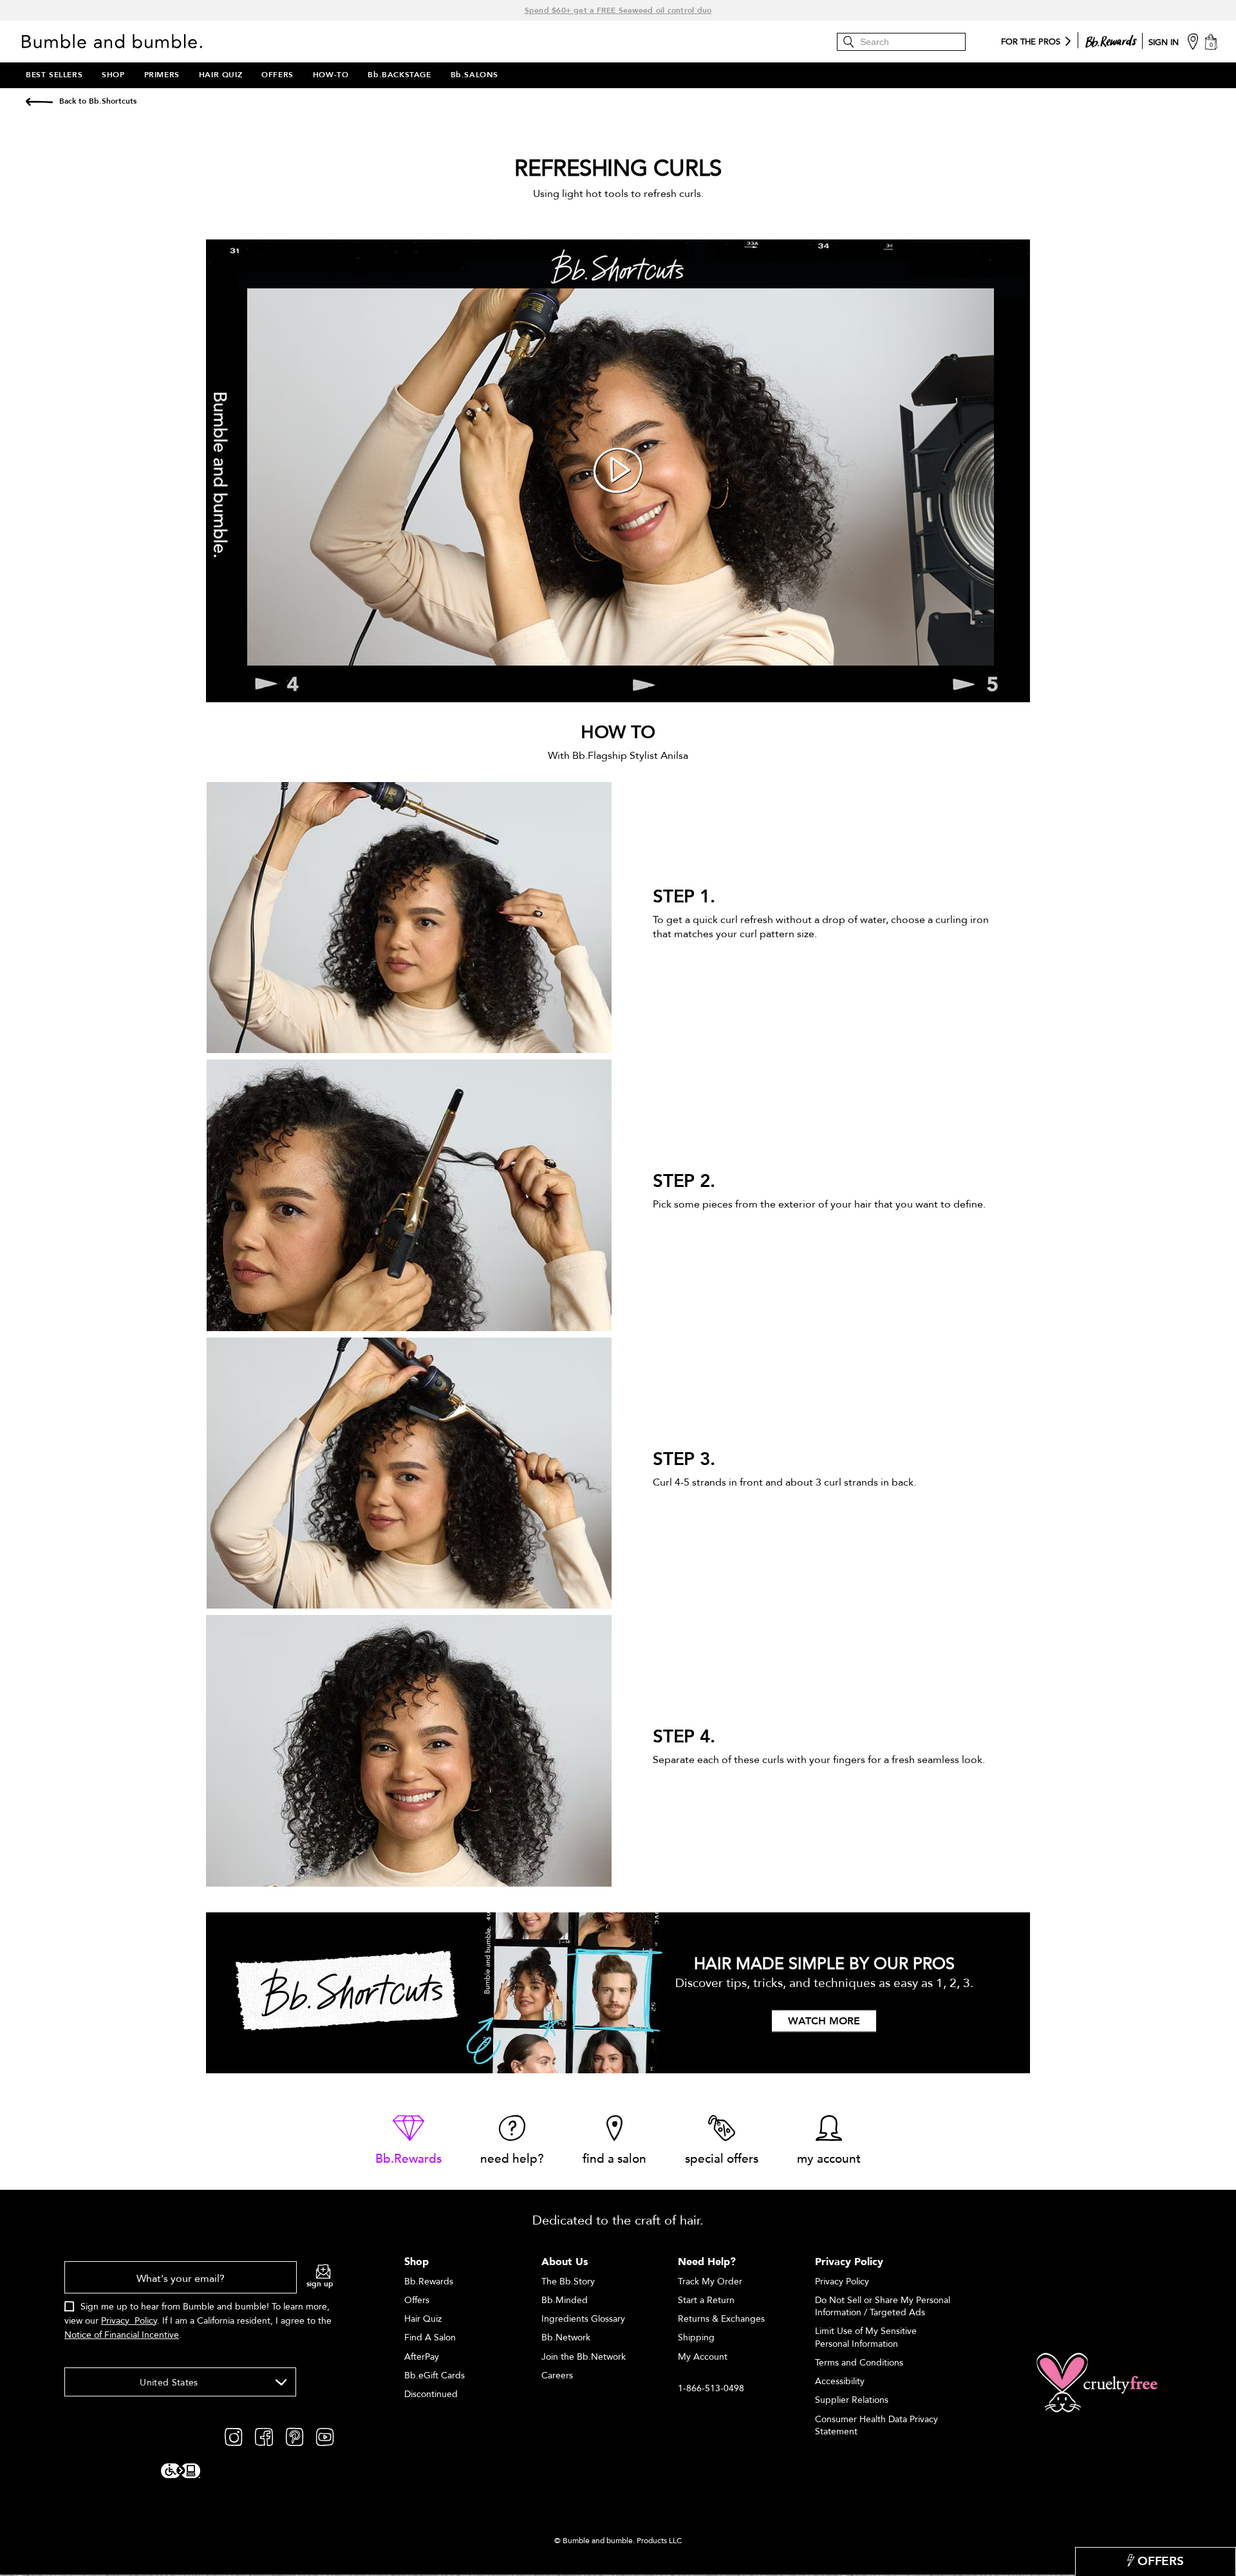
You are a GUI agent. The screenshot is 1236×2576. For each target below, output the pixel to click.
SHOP (113, 75)
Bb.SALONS (474, 75)
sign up (320, 2284)
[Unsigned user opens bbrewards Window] (1111, 39)
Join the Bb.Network (584, 2357)
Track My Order (710, 2282)
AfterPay (422, 2357)
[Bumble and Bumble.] (115, 41)
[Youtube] (325, 2436)
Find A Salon (430, 2338)
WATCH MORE (824, 2022)
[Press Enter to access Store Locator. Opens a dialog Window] (1193, 41)
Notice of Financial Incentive (122, 2335)
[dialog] (199, 2308)
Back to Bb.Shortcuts (98, 101)
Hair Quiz (423, 2319)
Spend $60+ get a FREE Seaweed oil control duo (618, 10)
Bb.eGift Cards (435, 2375)
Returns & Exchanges (721, 2319)
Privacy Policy (129, 2321)
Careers (557, 2375)
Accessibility (840, 2381)
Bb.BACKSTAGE (399, 75)
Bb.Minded (565, 2300)
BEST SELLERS (54, 75)
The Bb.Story (568, 2282)
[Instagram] (233, 2436)
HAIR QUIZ (220, 75)
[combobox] (180, 2382)
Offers (417, 2300)
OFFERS (277, 75)
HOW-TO (331, 75)
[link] (408, 2141)
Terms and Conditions (859, 2363)
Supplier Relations (852, 2400)
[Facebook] (264, 2436)
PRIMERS (162, 75)
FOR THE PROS (1031, 42)
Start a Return (706, 2300)
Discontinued (431, 2394)
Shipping (696, 2338)
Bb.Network (566, 2338)
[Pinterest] (295, 2436)
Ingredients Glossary (583, 2319)
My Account (703, 2357)
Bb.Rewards (429, 2282)
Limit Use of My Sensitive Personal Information (866, 2337)
